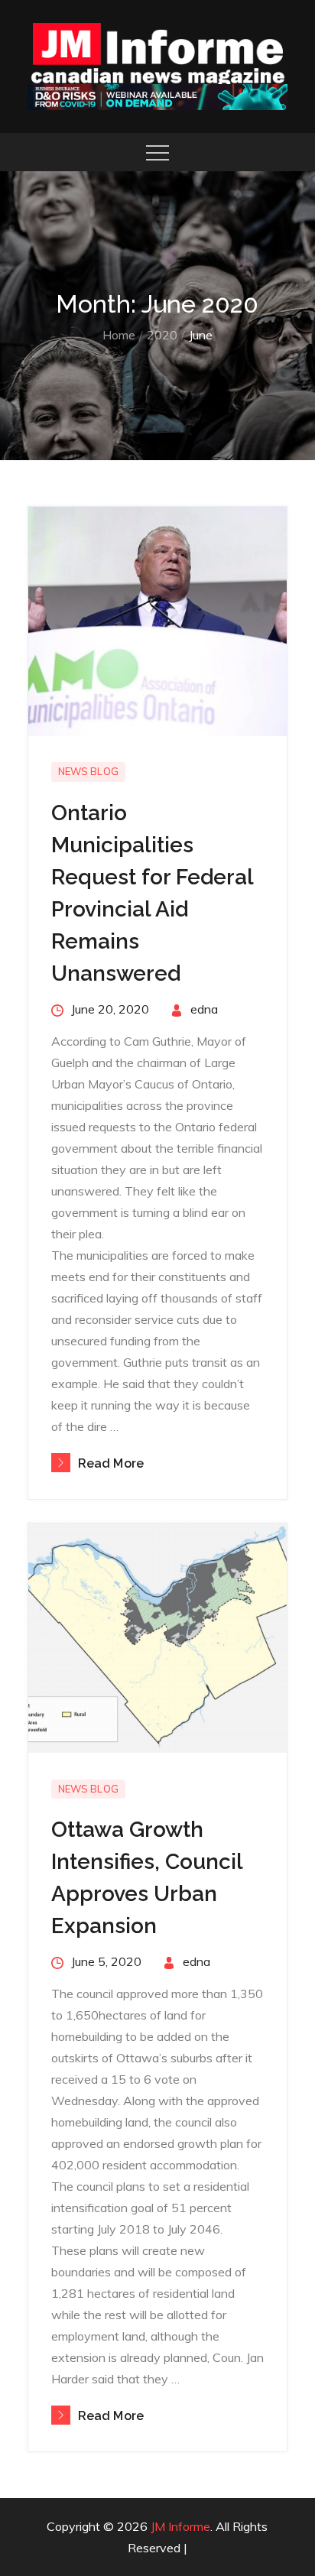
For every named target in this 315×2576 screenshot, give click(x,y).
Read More (111, 1463)
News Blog (88, 771)
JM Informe (180, 2526)
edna (204, 1009)
